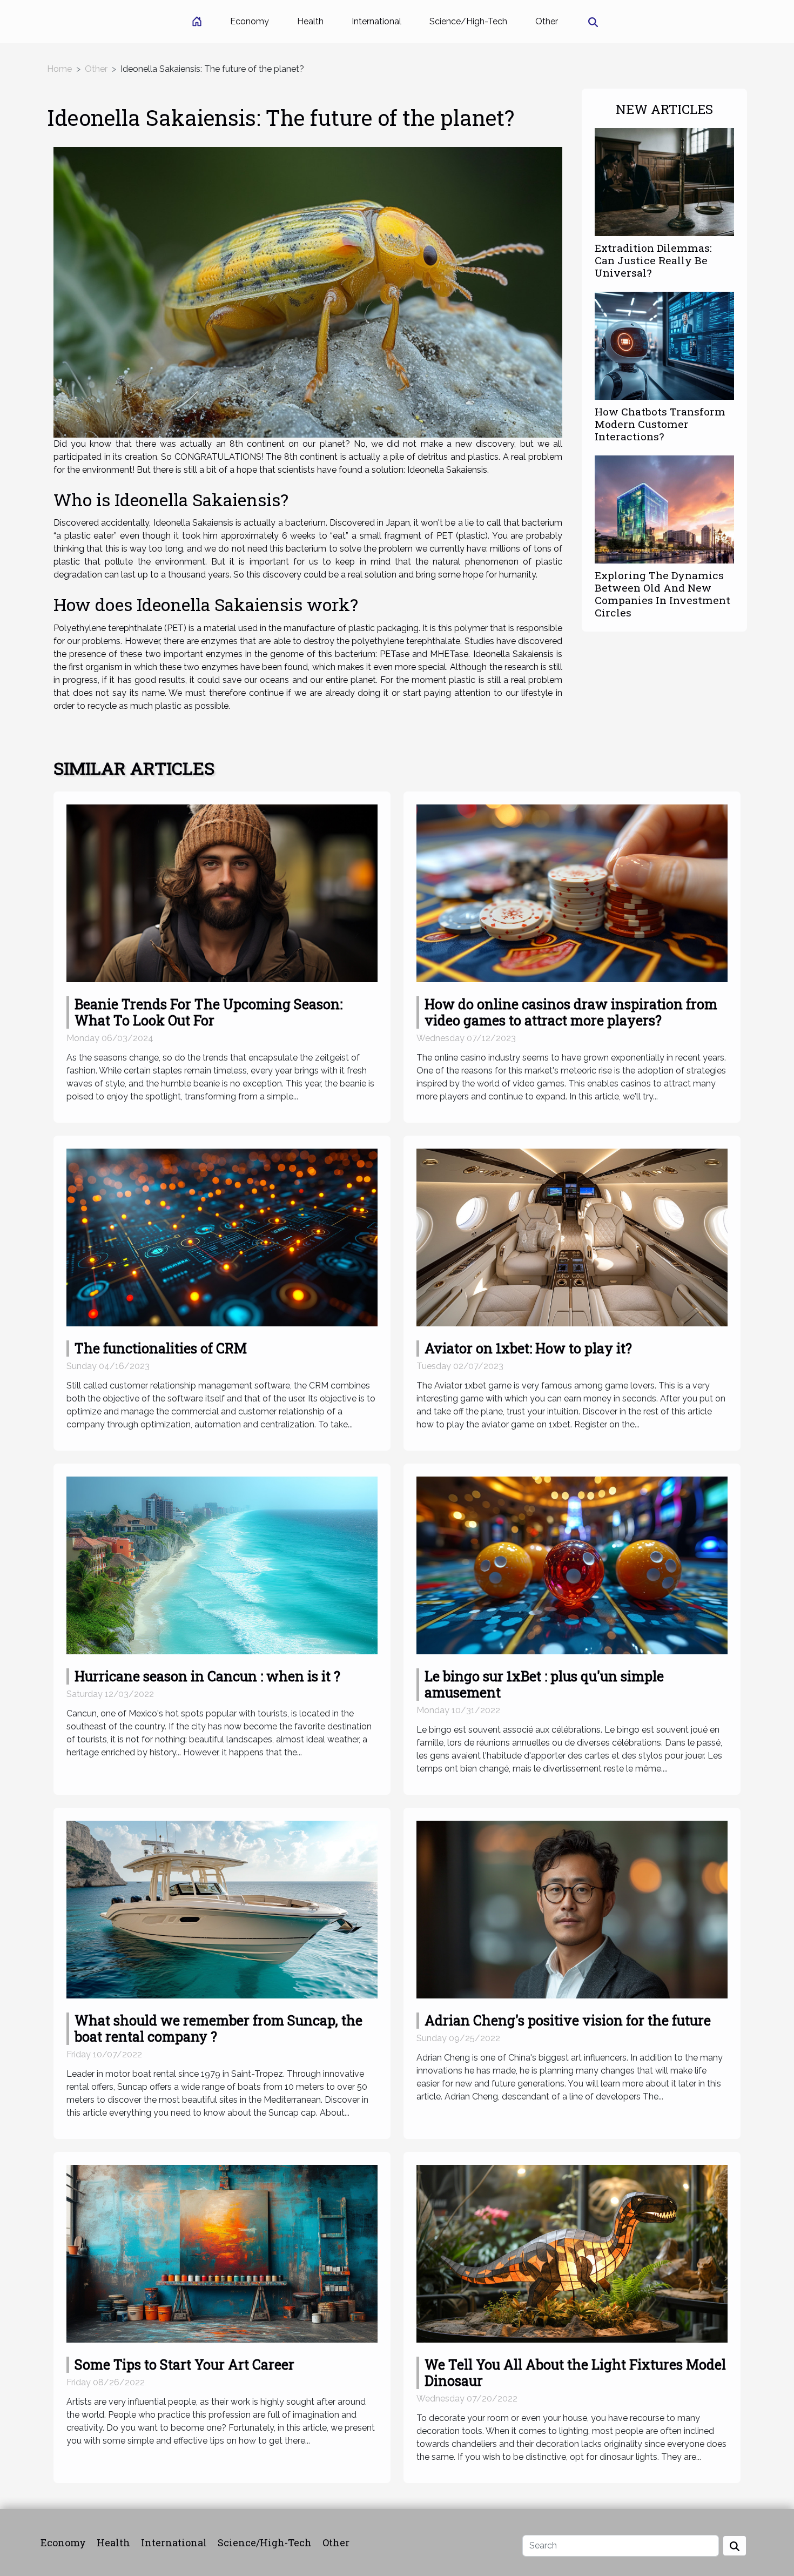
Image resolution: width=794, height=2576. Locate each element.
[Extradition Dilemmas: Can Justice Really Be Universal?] (664, 181)
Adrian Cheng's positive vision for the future (568, 2020)
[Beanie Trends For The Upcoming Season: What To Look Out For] (222, 893)
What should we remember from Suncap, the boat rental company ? (218, 2028)
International (376, 21)
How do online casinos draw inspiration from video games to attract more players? (571, 1012)
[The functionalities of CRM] (222, 1237)
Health (310, 21)
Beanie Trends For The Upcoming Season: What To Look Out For (208, 1012)
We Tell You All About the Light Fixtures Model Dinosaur (575, 2373)
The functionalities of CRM (161, 1348)
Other (547, 21)
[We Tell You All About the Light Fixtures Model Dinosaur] (572, 2253)
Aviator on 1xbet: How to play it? (528, 1348)
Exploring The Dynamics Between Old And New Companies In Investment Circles (662, 594)
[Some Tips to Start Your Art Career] (222, 2253)
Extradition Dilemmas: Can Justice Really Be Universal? (653, 260)
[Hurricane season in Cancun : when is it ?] (222, 1565)
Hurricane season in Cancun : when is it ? (207, 1676)
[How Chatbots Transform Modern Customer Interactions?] (664, 345)
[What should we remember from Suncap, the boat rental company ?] (222, 1909)
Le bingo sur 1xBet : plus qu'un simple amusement (544, 1684)
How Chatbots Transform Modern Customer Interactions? (660, 424)
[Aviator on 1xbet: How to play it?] (572, 1237)
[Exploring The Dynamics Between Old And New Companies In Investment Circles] (664, 509)
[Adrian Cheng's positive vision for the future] (572, 1909)
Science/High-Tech (468, 21)
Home (59, 69)
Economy (250, 21)
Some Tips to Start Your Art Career (184, 2364)
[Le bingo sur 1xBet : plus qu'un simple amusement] (572, 1565)
